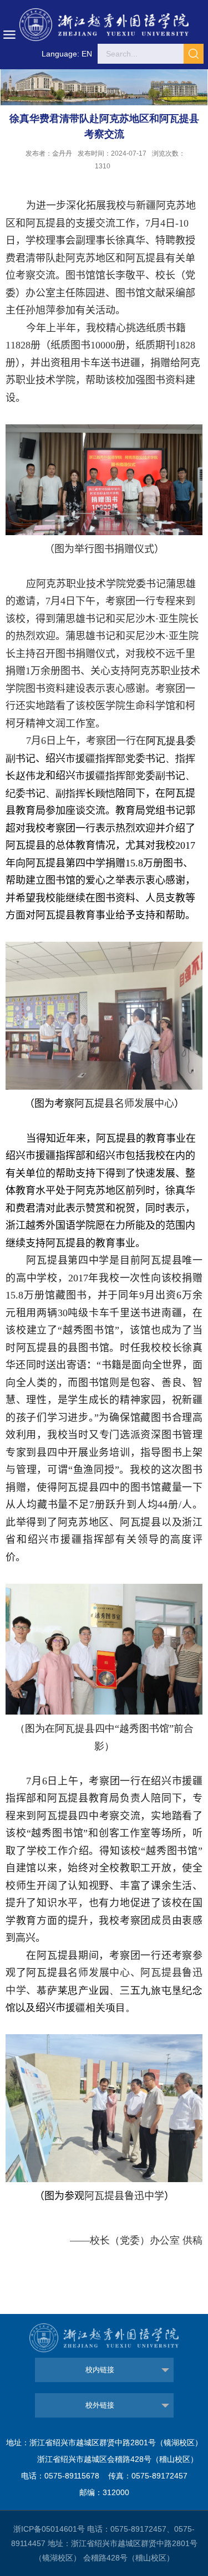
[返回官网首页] (104, 25)
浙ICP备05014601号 (49, 2529)
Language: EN (67, 54)
